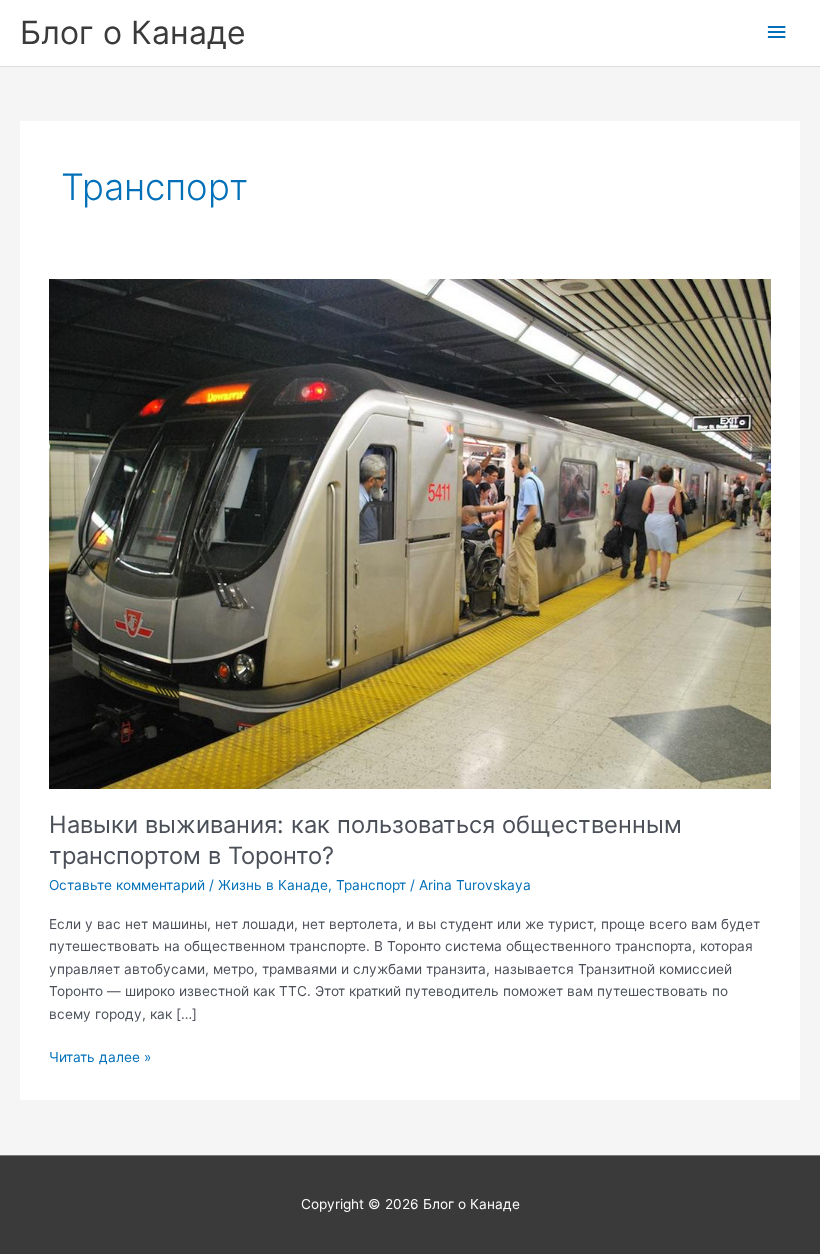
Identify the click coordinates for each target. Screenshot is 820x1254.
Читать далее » (100, 1058)
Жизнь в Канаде (273, 885)
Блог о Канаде (133, 32)
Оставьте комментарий (127, 885)
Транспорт (371, 885)
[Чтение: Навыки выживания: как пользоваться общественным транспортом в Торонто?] (409, 533)
